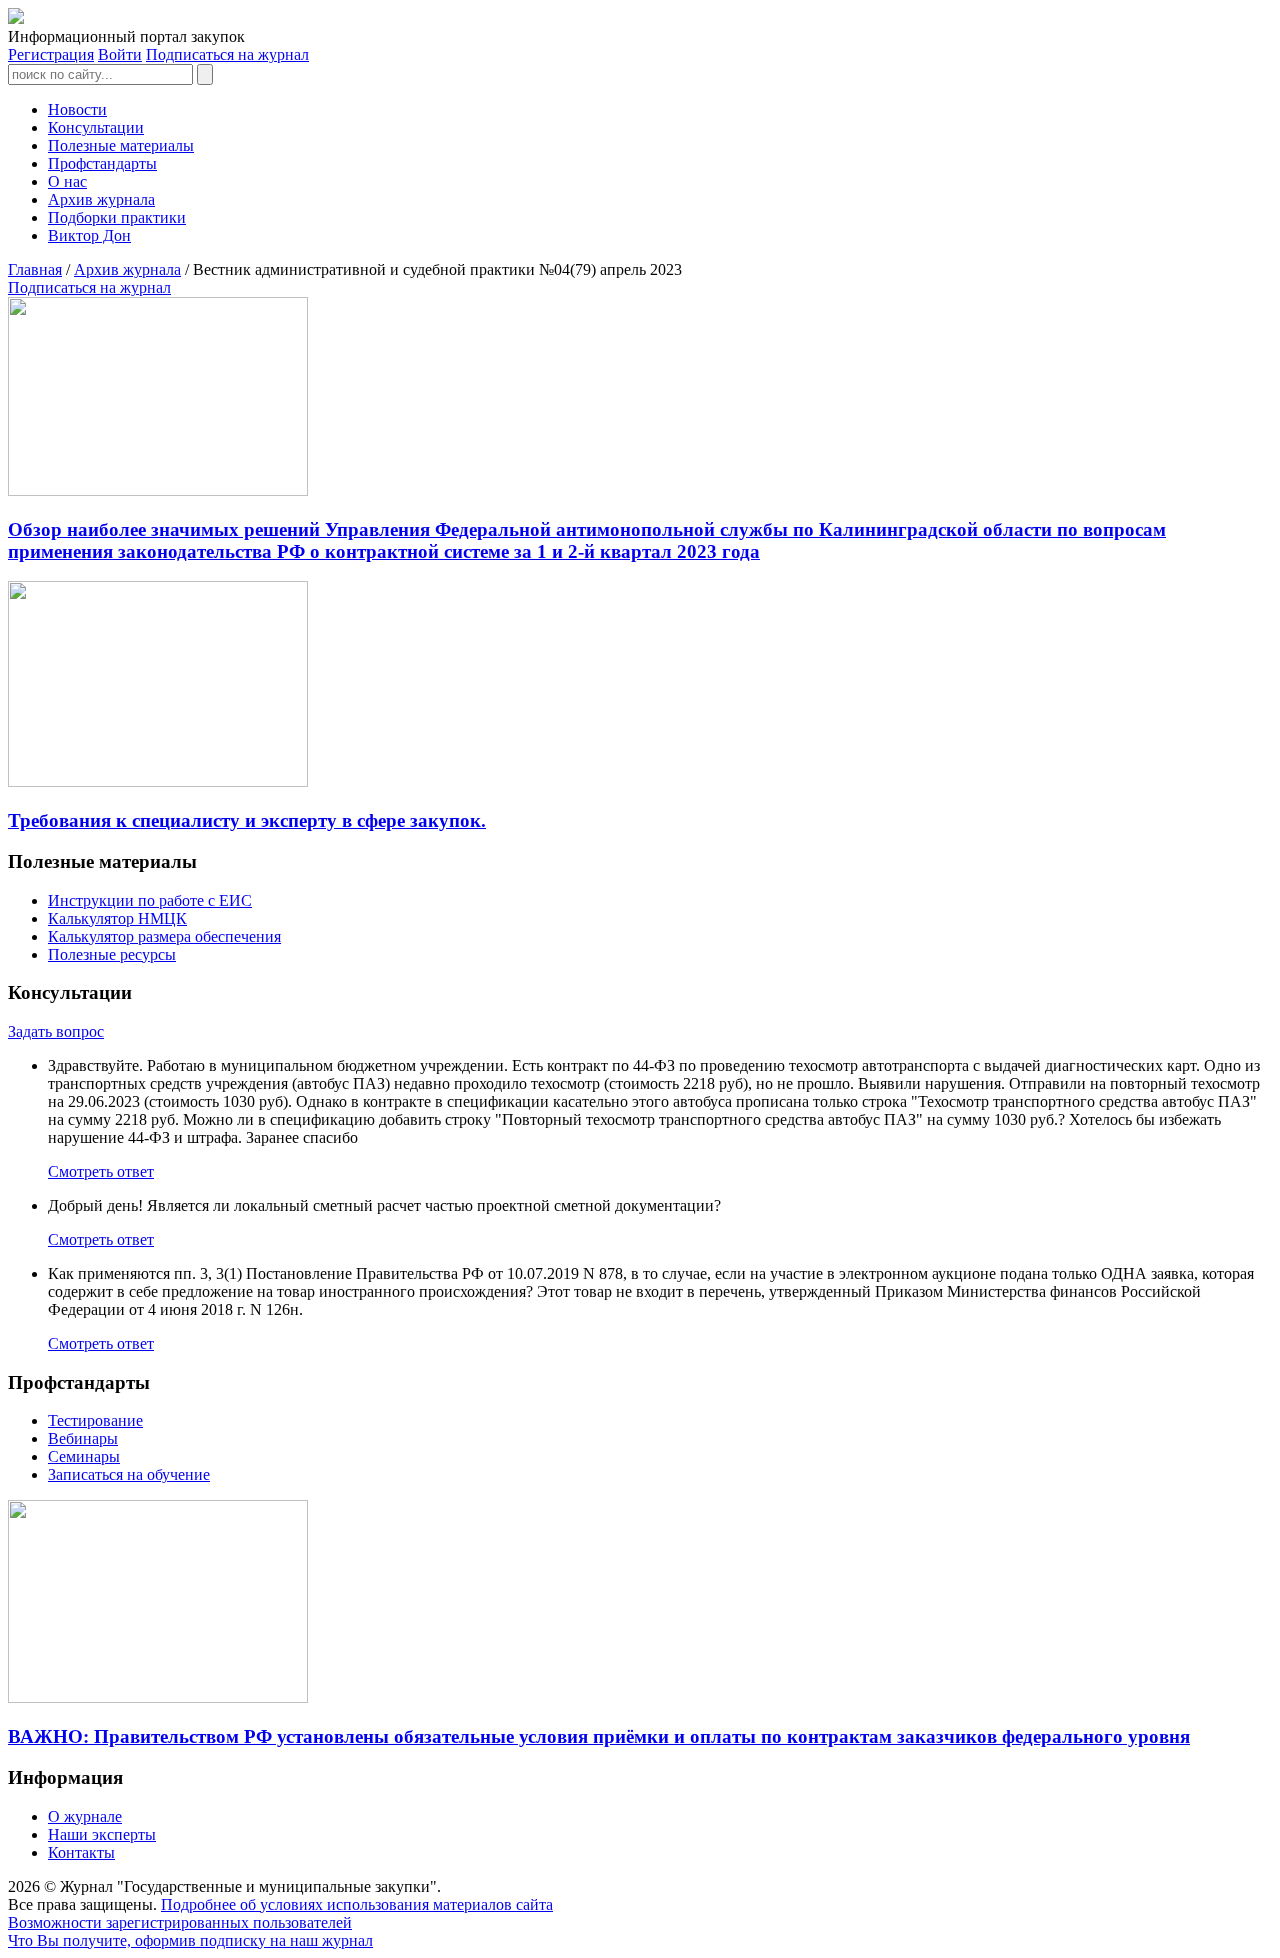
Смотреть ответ (101, 1171)
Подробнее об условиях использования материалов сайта (357, 1904)
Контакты (81, 1852)
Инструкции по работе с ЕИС (150, 900)
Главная (35, 269)
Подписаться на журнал (227, 54)
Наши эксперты (102, 1834)
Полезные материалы (121, 145)
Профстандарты (102, 163)
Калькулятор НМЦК (117, 918)
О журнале (85, 1816)
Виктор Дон (89, 235)
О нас (67, 181)
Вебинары (83, 1438)
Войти (120, 54)
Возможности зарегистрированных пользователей (180, 1922)
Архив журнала (101, 199)
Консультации (96, 127)
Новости (77, 109)
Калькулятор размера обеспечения (164, 936)
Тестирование (95, 1420)
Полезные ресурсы (112, 954)
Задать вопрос (56, 1031)
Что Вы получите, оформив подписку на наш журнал (190, 1940)
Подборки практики (117, 217)
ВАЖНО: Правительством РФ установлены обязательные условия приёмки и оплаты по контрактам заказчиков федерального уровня (599, 1736)
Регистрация (51, 54)
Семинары (84, 1456)
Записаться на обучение (129, 1474)
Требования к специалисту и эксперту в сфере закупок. (247, 820)
